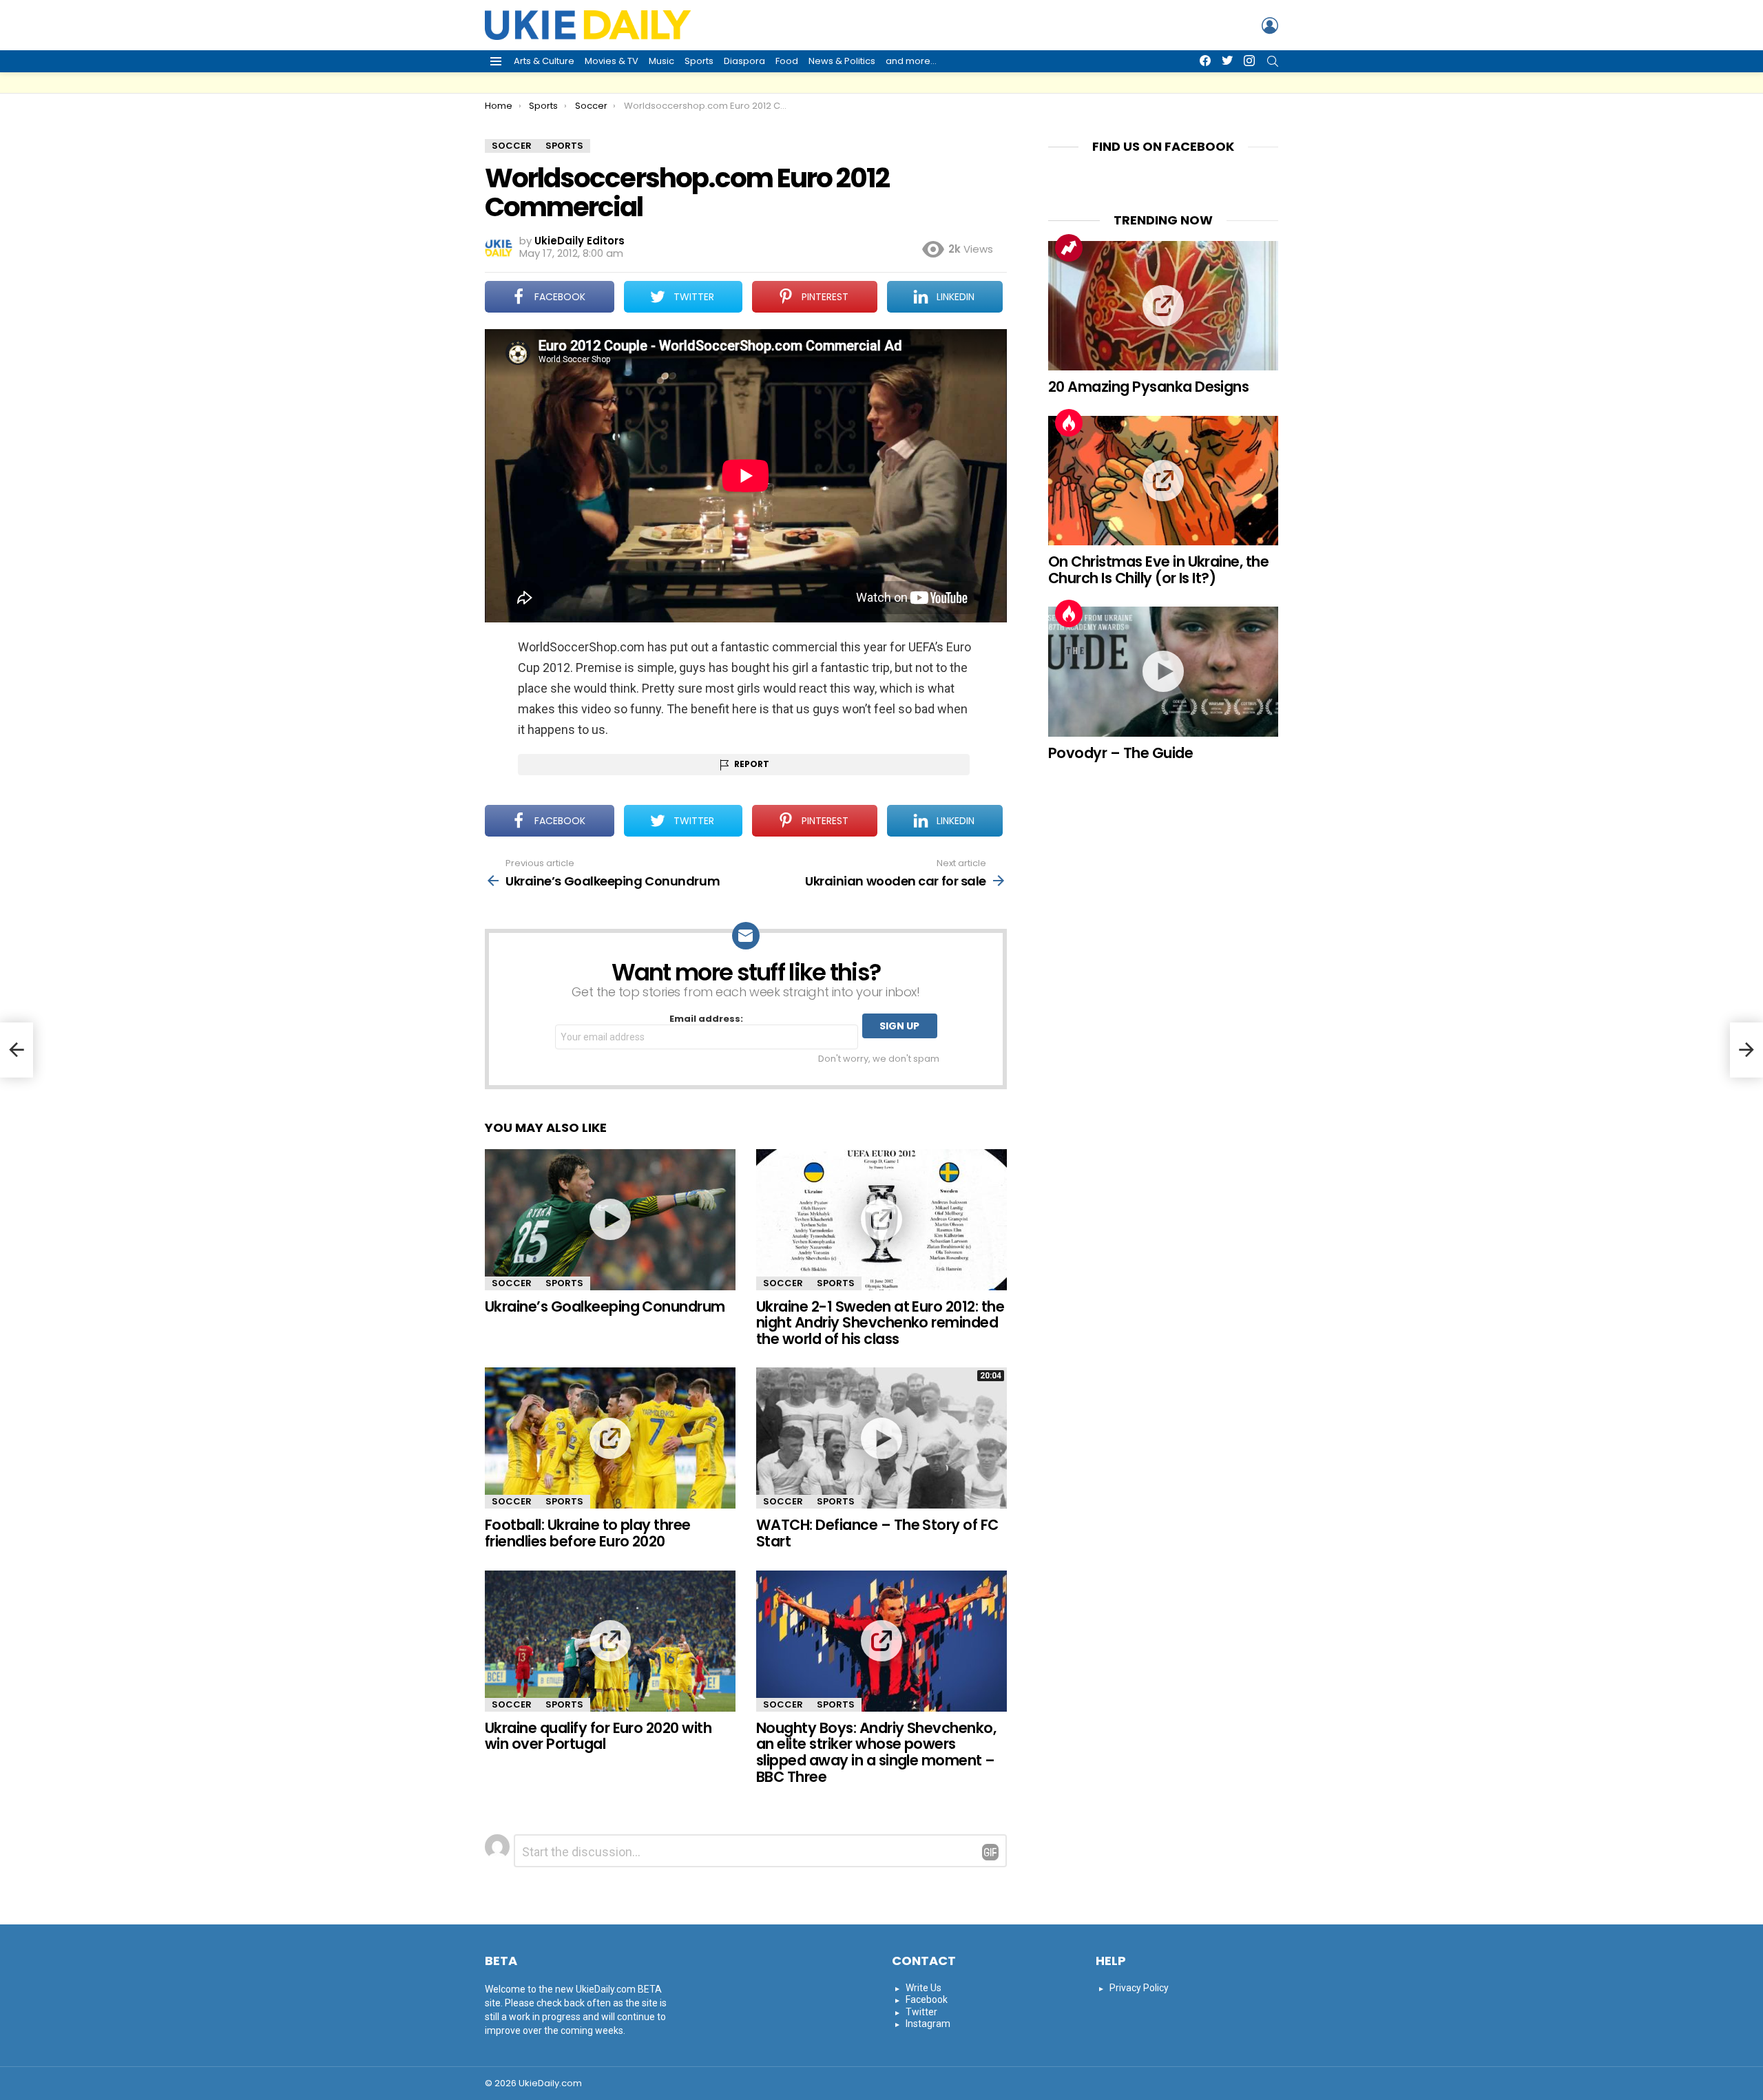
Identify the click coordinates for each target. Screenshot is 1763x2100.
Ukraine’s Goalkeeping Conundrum (605, 1306)
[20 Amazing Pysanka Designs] (1163, 306)
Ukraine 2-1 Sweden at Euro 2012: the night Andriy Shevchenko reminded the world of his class (880, 1323)
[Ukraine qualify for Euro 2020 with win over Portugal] (610, 1641)
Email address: (706, 1019)
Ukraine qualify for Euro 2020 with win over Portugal (598, 1736)
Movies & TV (612, 61)
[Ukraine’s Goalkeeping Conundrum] (610, 1220)
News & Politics (842, 61)
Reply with (990, 1852)
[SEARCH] (1273, 61)
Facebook (927, 1999)
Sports (699, 61)
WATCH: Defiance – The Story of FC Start (877, 1533)
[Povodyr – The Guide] (1163, 671)
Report (752, 764)
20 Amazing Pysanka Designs (1148, 387)
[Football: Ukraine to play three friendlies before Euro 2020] (610, 1438)
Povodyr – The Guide (1120, 753)
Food (787, 61)
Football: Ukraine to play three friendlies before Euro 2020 (588, 1533)
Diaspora (744, 61)
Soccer (512, 1283)
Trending (1069, 248)
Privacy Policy (1139, 1988)
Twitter (921, 2012)
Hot (1069, 423)
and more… (911, 61)
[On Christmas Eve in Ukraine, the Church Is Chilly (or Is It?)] (1163, 481)
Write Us (924, 1988)
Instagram (928, 2024)
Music (661, 61)
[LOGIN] (1270, 25)
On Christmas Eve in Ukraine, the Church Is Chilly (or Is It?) (1158, 570)
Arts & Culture (544, 61)
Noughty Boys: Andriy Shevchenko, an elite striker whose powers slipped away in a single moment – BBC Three (876, 1752)
